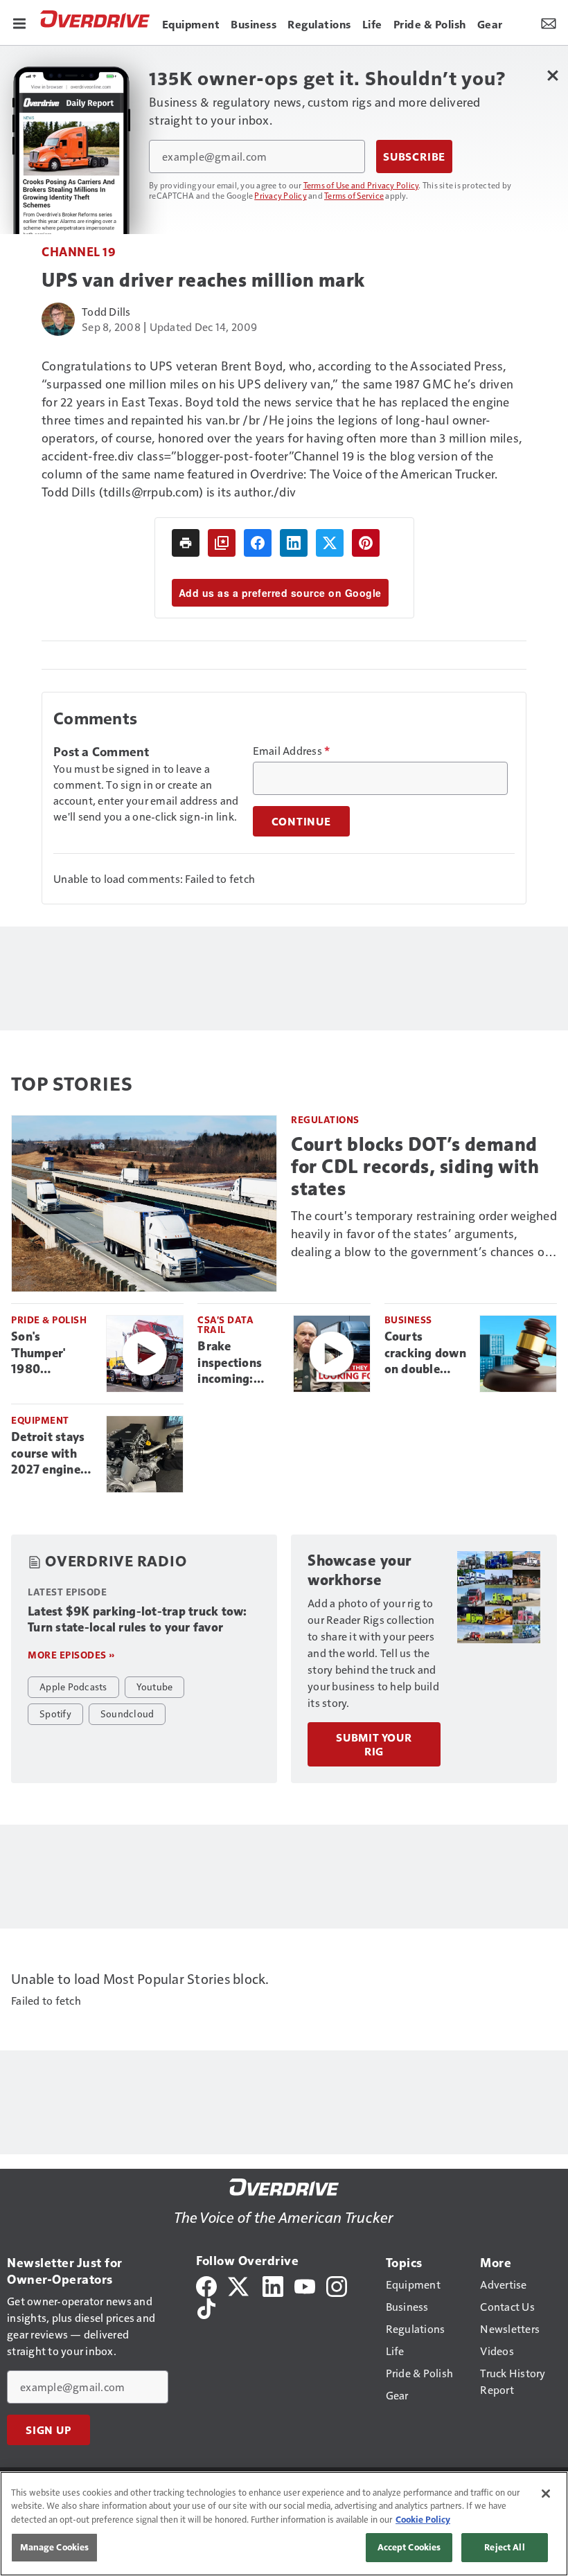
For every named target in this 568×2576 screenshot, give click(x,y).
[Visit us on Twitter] (239, 2285)
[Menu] (19, 22)
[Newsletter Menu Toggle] (549, 22)
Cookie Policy (423, 2519)
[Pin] (366, 543)
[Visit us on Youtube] (305, 2285)
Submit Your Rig (374, 1744)
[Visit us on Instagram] (337, 2285)
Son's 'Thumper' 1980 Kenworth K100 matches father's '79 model (51, 1354)
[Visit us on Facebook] (206, 2285)
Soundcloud (127, 1713)
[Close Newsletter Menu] (552, 75)
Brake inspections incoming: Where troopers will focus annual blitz (233, 1363)
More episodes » (71, 1655)
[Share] (258, 543)
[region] (284, 2524)
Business (408, 1320)
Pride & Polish (49, 1320)
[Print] (186, 543)
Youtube (155, 1686)
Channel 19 (79, 251)
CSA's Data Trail (225, 1324)
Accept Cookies (409, 2547)
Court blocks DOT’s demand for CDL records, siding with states (415, 1166)
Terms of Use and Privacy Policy (361, 185)
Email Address (292, 751)
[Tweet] (330, 543)
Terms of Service (354, 195)
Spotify (55, 1713)
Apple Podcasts (73, 1686)
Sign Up (48, 2430)
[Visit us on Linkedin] (273, 2285)
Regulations (325, 1119)
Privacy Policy (281, 195)
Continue (301, 821)
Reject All (504, 2547)
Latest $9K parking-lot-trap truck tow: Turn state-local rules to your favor (137, 1620)
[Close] (546, 2494)
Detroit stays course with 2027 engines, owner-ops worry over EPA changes (50, 1454)
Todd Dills (106, 311)
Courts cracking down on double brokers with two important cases (426, 1354)
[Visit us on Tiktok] (206, 2307)
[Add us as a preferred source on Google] (222, 543)
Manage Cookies (55, 2547)
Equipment (40, 1420)
